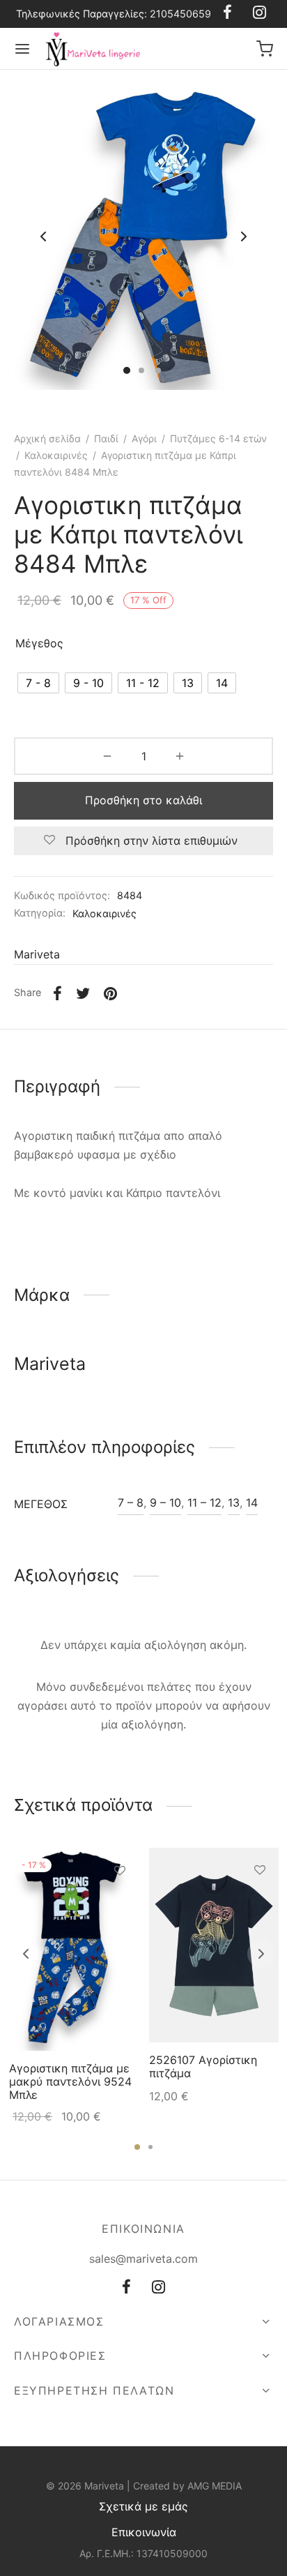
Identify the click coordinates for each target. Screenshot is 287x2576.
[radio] (38, 683)
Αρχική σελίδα (47, 438)
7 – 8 (131, 1502)
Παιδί (106, 438)
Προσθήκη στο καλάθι (143, 800)
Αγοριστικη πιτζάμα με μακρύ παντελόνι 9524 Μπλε (70, 2081)
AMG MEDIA (215, 2486)
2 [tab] (150, 2147)
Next (244, 237)
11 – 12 (204, 1502)
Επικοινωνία (144, 2532)
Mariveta (37, 954)
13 (234, 1502)
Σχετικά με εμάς (143, 2506)
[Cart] (265, 49)
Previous (43, 237)
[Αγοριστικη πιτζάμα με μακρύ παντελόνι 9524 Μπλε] (74, 1949)
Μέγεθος (39, 643)
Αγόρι (144, 438)
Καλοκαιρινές (56, 455)
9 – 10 (165, 1502)
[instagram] (158, 2288)
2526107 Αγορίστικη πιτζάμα (203, 2066)
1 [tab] (137, 2147)
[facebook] (126, 2288)
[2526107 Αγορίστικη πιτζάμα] (214, 1945)
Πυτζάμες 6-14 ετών (218, 438)
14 (252, 1502)
